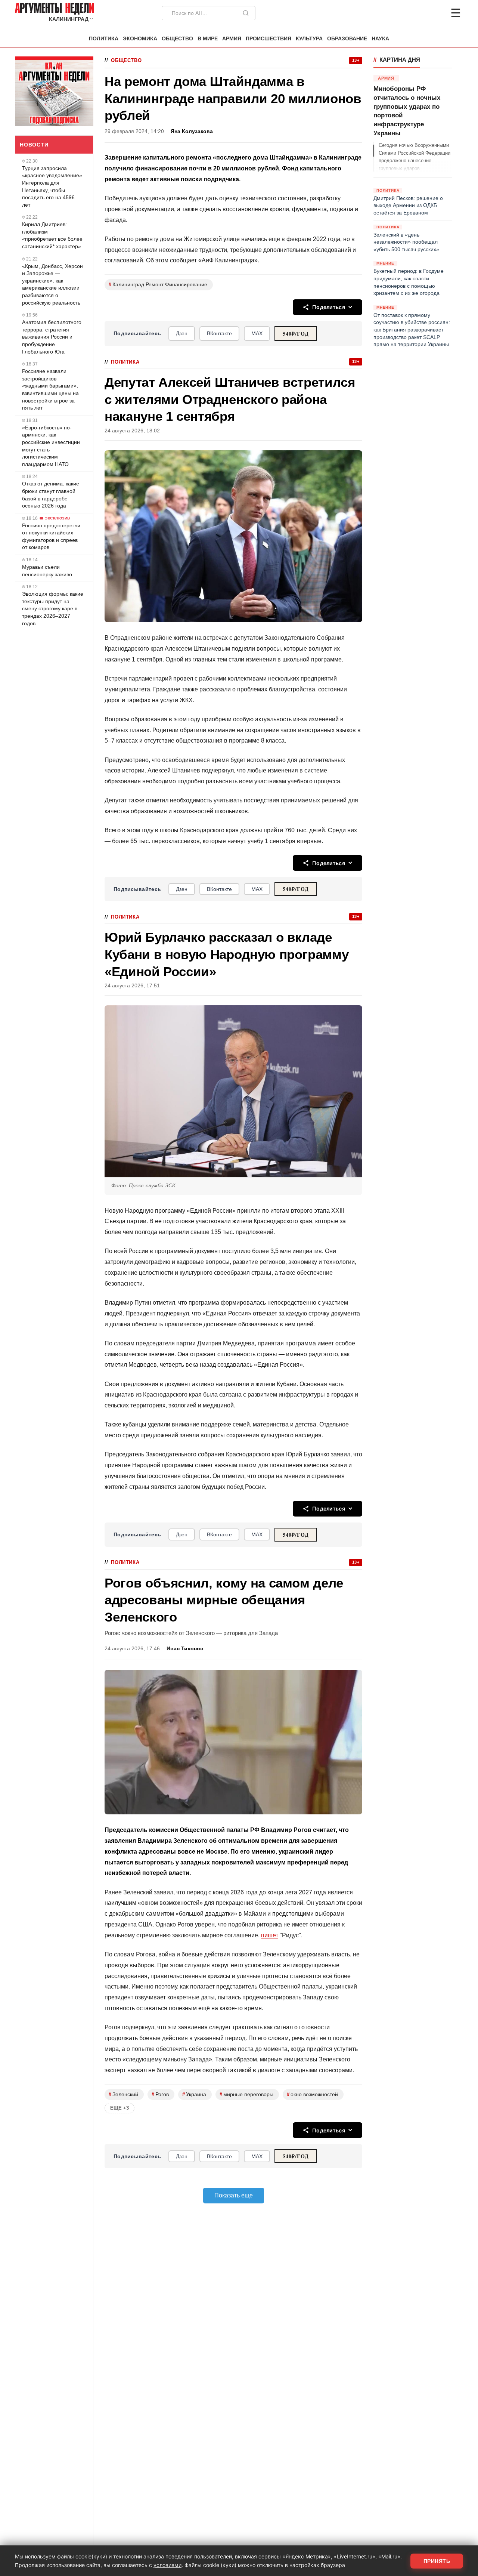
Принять (437, 2561)
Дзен (182, 333)
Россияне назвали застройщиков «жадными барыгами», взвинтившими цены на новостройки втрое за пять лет (50, 389)
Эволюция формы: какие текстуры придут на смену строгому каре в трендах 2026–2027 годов (53, 608)
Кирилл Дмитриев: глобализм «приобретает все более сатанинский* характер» (52, 235)
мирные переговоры (246, 2094)
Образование (347, 39)
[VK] (435, 13)
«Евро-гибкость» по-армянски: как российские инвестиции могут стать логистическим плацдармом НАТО (51, 446)
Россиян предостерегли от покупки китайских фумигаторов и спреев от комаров (51, 536)
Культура (309, 39)
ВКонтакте (219, 333)
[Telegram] (417, 13)
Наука (380, 39)
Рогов (160, 2094)
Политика (104, 39)
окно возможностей (312, 2094)
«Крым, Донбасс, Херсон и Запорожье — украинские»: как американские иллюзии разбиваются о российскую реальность (52, 284)
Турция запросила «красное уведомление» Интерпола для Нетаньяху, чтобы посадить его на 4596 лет (52, 186)
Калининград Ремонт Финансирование (158, 285)
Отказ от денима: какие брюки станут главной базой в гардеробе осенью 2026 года (51, 495)
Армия (232, 39)
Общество (177, 39)
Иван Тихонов (185, 1649)
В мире (208, 39)
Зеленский (123, 2094)
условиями (167, 2565)
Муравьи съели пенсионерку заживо (47, 571)
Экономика (140, 39)
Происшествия (269, 39)
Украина (194, 2094)
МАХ (257, 333)
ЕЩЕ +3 (119, 2108)
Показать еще (234, 2195)
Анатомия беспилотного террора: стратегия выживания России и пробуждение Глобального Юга (52, 337)
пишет (270, 1935)
